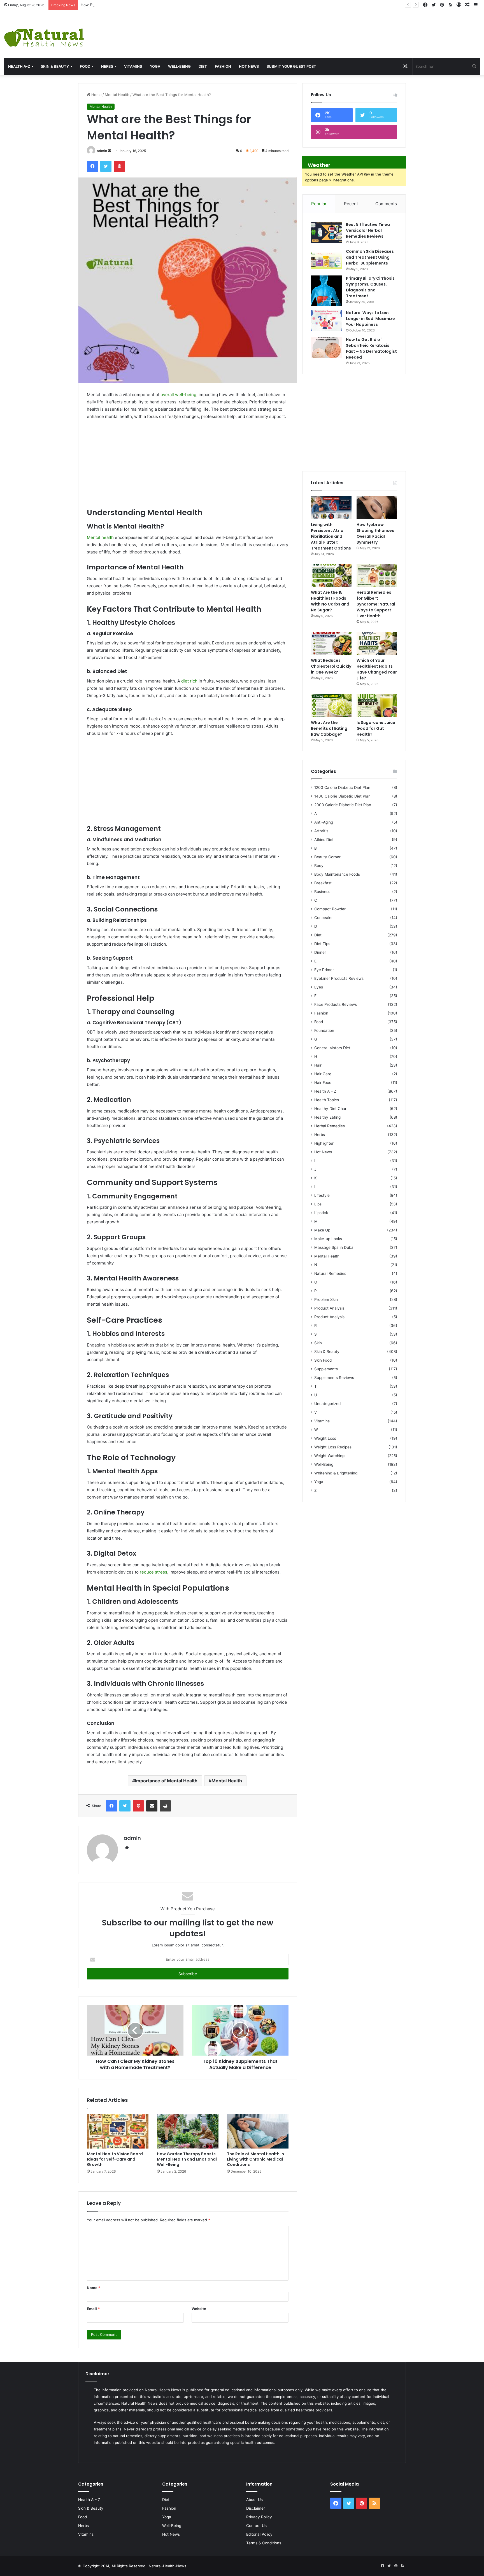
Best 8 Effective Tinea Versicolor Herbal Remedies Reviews (368, 230)
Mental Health (117, 95)
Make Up (322, 1230)
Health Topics (327, 1100)
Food (85, 66)
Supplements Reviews (334, 1378)
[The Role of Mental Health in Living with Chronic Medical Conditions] (258, 2131)
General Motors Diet (332, 1048)
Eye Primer (324, 970)
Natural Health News (163, 2390)
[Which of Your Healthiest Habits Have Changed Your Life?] (377, 643)
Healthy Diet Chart (331, 1109)
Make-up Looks (328, 1239)
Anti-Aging (324, 822)
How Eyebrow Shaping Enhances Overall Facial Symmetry (131, 5)
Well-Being (179, 66)
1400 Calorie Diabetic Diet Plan (342, 796)
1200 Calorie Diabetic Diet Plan (342, 787)
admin (102, 151)
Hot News (249, 66)
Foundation (324, 1030)
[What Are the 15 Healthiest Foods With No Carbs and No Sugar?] (331, 576)
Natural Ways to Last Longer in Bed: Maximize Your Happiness (370, 319)
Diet (203, 66)
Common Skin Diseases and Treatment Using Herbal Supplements (370, 257)
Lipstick (321, 1213)
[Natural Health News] (44, 34)
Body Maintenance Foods (337, 874)
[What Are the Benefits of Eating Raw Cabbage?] (331, 705)
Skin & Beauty (55, 66)
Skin (318, 1343)
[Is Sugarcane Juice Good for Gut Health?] (377, 705)
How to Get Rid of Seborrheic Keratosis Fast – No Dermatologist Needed (371, 348)
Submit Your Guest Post (291, 66)
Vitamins (133, 66)
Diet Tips (322, 944)
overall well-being (178, 395)
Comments (386, 204)
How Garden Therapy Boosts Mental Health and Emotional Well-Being (187, 2159)
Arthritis (321, 831)
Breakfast (323, 883)
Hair (318, 1065)
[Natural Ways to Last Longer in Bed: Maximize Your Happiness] (326, 320)
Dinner (320, 952)
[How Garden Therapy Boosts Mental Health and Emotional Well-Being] (188, 2131)
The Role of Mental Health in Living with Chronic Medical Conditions (255, 2159)
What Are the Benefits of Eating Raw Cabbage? (329, 728)
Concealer (324, 918)
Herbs (107, 66)
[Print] (165, 1806)
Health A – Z (325, 1091)
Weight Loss (325, 1438)
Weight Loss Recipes (333, 1447)
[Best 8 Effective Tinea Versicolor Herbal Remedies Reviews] (326, 232)
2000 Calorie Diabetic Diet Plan (343, 805)
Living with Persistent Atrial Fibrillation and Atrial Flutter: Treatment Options (331, 536)
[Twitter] (106, 166)
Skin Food (323, 1360)
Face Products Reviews (336, 1004)
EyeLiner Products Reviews (339, 978)
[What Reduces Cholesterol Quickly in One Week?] (331, 643)
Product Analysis (329, 1308)
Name (94, 2288)
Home (96, 95)
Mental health (100, 537)
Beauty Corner (327, 857)
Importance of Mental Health (166, 1781)
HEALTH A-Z (19, 66)
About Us (254, 2500)
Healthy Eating (327, 1117)
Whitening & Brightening (336, 1473)
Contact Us (256, 2526)
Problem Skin (326, 1299)
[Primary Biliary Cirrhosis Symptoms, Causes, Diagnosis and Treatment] (326, 291)
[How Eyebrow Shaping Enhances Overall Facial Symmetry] (377, 508)
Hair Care (323, 1074)
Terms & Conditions (264, 2543)
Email (93, 2309)
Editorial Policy (259, 2534)
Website (199, 2309)
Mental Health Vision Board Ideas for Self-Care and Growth (115, 2159)
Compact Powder (330, 909)
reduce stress (153, 1572)
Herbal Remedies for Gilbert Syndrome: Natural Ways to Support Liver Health (376, 604)
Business (322, 892)
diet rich (189, 681)
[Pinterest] (119, 166)
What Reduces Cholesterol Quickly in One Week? (331, 666)
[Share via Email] (152, 1806)
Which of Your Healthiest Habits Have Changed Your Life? (377, 669)
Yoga (155, 66)
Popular (319, 204)
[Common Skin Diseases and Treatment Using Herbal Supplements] (326, 259)
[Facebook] (92, 166)
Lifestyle (322, 1195)
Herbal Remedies (330, 1126)
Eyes (319, 987)
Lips (318, 1204)
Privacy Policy (259, 2517)
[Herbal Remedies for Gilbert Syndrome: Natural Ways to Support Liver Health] (377, 576)
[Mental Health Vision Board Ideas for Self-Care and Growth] (118, 2131)
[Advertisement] (323, 29)
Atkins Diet (324, 840)
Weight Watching (329, 1456)
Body (319, 866)
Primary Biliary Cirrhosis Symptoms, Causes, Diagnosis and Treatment (370, 287)
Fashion (223, 66)
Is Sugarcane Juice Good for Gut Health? (376, 728)
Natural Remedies (330, 1273)
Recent (351, 204)
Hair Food (323, 1083)
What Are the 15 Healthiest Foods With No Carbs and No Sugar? (330, 601)
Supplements (326, 1369)
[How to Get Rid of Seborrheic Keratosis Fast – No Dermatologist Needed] (326, 347)
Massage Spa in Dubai (334, 1247)
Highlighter (324, 1143)
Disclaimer (256, 2508)
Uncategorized (327, 1404)
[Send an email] (110, 151)
